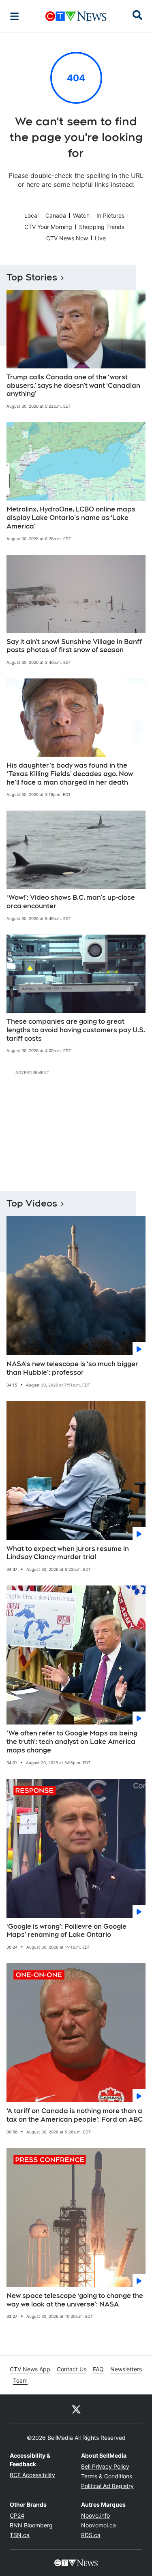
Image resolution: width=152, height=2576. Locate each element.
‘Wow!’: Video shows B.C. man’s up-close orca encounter (71, 902)
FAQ (98, 2369)
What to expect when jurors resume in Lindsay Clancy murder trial (68, 1553)
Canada (56, 215)
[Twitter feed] (76, 2409)
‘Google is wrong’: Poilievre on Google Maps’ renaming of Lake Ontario (66, 1931)
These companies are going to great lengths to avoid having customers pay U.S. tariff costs (76, 1030)
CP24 (17, 2515)
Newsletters (126, 2369)
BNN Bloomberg (31, 2525)
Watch (81, 215)
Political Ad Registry (107, 2486)
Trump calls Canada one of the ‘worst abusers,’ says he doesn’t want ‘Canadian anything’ (73, 386)
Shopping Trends (102, 227)
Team (20, 2380)
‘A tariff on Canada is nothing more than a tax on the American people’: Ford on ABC (75, 2115)
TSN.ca (20, 2535)
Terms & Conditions (107, 2476)
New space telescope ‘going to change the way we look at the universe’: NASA (75, 2300)
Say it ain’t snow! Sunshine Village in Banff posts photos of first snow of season (74, 646)
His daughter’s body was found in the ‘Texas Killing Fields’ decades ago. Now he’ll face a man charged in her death (70, 774)
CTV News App (30, 2369)
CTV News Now (67, 238)
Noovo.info (95, 2515)
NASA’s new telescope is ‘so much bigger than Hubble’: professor (72, 1368)
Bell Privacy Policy (105, 2466)
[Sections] (15, 16)
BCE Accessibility (32, 2475)
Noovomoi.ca (98, 2525)
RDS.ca (91, 2535)
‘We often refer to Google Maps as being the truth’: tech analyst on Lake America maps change (72, 1742)
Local (31, 215)
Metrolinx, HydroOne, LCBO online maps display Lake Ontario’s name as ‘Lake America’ (71, 518)
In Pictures (110, 215)
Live (100, 238)
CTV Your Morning (48, 227)
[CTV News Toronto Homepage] (76, 16)
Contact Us (72, 2369)
